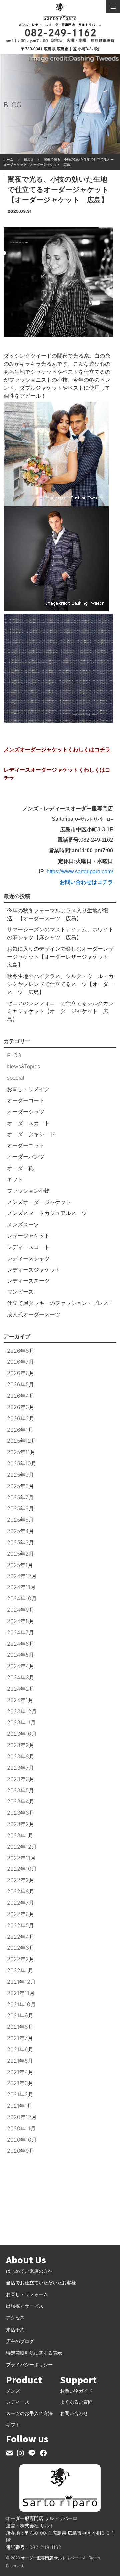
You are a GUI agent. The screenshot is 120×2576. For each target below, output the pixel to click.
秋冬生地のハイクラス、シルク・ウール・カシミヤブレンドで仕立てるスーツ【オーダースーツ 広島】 (60, 984)
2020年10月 (22, 2140)
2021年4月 (20, 2072)
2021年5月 (20, 2061)
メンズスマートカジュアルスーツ (47, 1213)
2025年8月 (20, 1486)
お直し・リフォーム (27, 2294)
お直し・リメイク (28, 1089)
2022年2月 (21, 1959)
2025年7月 (20, 1497)
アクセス (15, 2317)
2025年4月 (20, 1531)
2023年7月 (20, 1768)
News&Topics (23, 1066)
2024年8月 (21, 1621)
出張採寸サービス (25, 2306)
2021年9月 (20, 2015)
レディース (18, 2402)
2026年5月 (20, 1384)
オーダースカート (28, 1123)
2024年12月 (22, 1576)
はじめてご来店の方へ (29, 2271)
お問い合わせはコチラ (86, 882)
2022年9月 (21, 1880)
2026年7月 (20, 1362)
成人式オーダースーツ (34, 1314)
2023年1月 (20, 1835)
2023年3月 (21, 1813)
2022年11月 (21, 1858)
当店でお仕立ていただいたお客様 (41, 2283)
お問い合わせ (74, 2413)
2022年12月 (22, 1847)
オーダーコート (26, 1100)
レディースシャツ (28, 1258)
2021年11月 (21, 1993)
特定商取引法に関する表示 (34, 2353)
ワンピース (20, 1292)
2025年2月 (20, 1554)
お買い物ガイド (76, 2391)
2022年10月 (22, 1869)
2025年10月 (22, 1463)
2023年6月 (21, 1779)
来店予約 (15, 2329)
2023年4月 (21, 1801)
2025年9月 (20, 1475)
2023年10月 (22, 1734)
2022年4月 (21, 1937)
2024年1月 (20, 1700)
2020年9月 (21, 2151)
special (16, 1078)
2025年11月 (21, 1452)
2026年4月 (21, 1396)
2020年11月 (21, 2128)
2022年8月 (21, 1891)
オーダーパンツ (26, 1157)
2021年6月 (20, 2049)
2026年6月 (21, 1373)
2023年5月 (20, 1790)
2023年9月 (21, 1745)
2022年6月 (21, 1914)
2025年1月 (20, 1565)
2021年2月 (20, 2094)
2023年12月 (22, 1711)
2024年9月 (21, 1610)
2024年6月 (21, 1644)
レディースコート (28, 1247)
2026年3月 (21, 1407)
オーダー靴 (20, 1168)
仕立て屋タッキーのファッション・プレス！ (60, 1303)
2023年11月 (21, 1722)
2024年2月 (21, 1689)
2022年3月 (21, 1948)
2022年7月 (20, 1903)
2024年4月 (21, 1666)
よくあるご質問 (76, 2402)
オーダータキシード (31, 1134)
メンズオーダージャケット (39, 1202)
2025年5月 (20, 1520)
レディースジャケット (34, 1270)
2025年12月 (22, 1441)
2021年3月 (20, 2083)
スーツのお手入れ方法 (29, 2413)
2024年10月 (22, 1598)
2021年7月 (20, 2038)
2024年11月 (21, 1587)
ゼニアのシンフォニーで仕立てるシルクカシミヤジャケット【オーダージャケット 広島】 (60, 1011)
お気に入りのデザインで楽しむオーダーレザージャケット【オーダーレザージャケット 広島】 (60, 957)
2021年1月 (20, 2106)
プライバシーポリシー (29, 2364)
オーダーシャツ (26, 1112)
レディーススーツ (28, 1281)
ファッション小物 (28, 1191)
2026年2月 (21, 1418)
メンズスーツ (23, 1224)
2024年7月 (20, 1632)
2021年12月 (21, 1982)
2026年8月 (21, 1351)
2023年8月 (21, 1756)
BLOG (14, 1055)
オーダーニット (26, 1145)
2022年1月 (20, 1970)
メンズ (13, 2391)
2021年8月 (20, 2027)
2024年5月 (20, 1655)
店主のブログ (20, 2341)
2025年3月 (20, 1542)
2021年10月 (21, 2004)
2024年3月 (21, 1677)
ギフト (15, 1179)
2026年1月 (20, 1430)
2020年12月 (22, 2117)
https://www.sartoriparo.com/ (80, 871)
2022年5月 (20, 1925)
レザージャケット (28, 1236)
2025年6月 (20, 1508)
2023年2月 (21, 1824)
